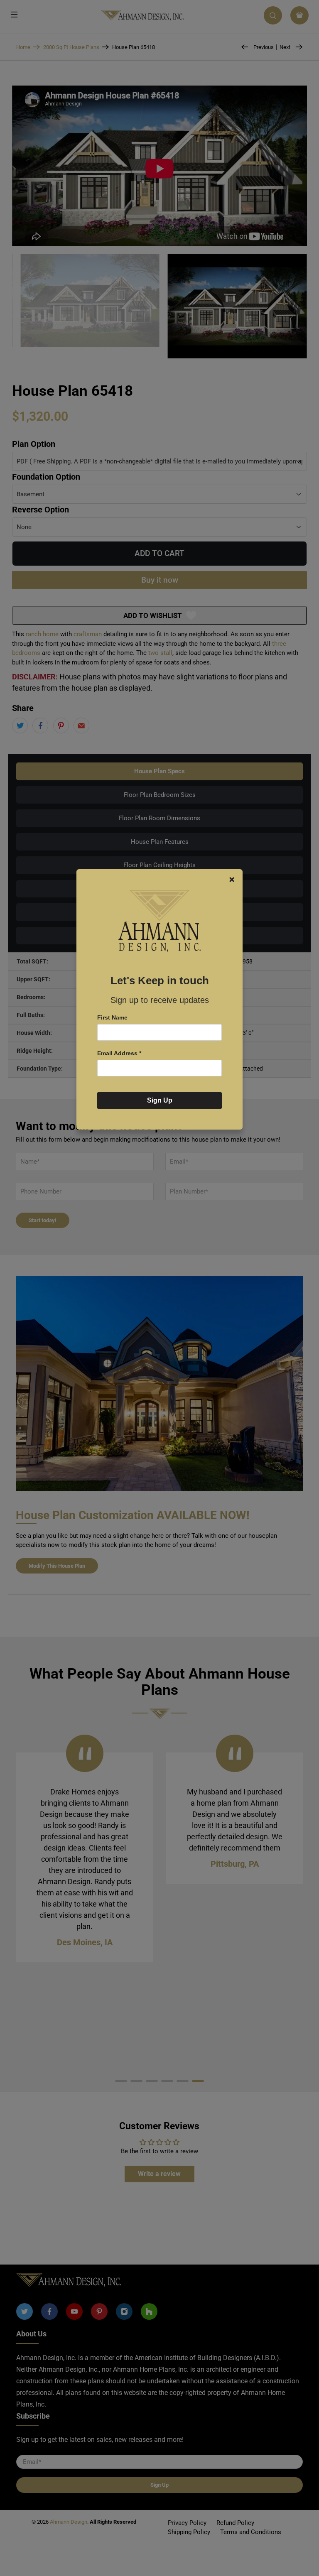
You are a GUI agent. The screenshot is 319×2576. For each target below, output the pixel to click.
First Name (112, 1017)
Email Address (119, 1053)
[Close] (232, 880)
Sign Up (160, 1100)
